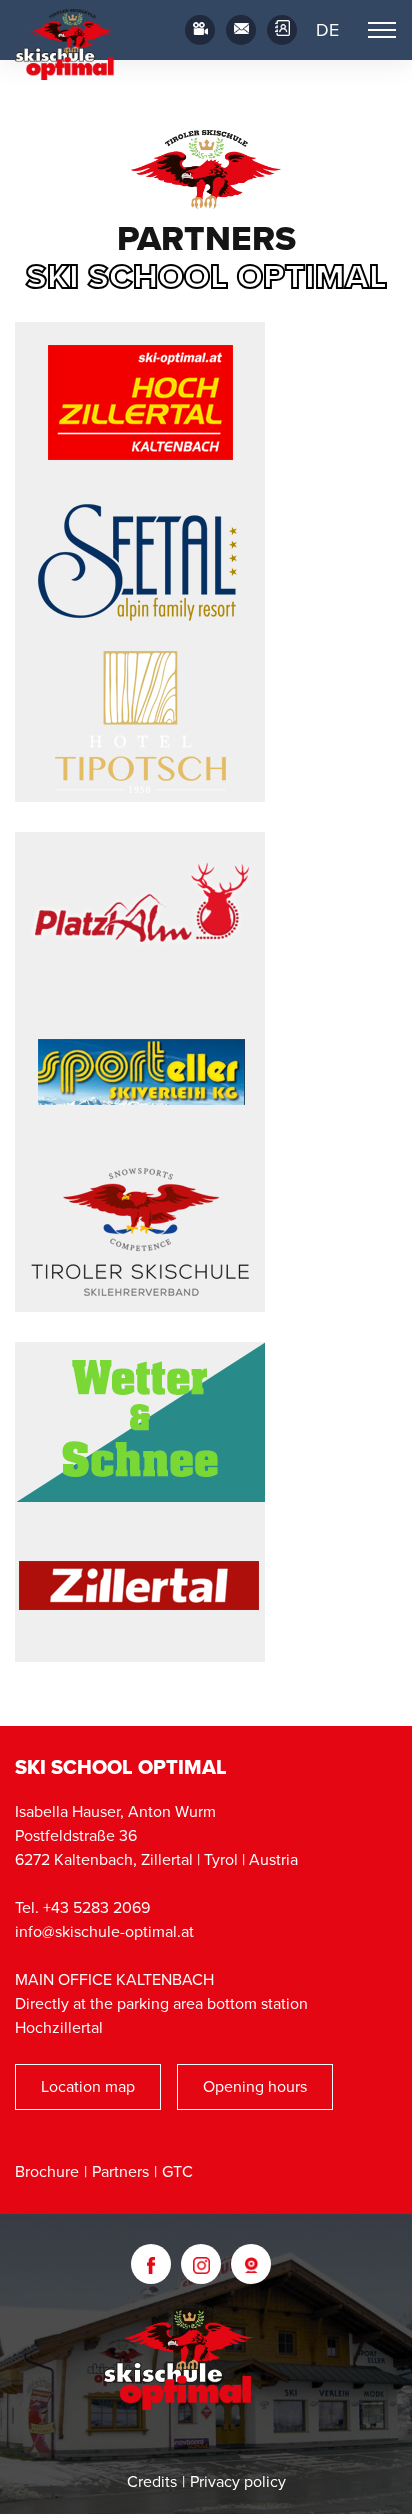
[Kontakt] (282, 30)
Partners (120, 2172)
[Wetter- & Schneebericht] (140, 1422)
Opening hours (255, 2087)
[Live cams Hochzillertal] (251, 2264)
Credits (152, 2482)
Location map (88, 2087)
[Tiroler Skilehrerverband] (140, 1232)
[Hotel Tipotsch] (140, 722)
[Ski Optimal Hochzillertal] (140, 402)
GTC (177, 2172)
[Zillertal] (140, 1582)
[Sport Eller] (140, 1072)
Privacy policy (238, 2482)
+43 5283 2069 (96, 1908)
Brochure (47, 2172)
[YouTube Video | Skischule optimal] (200, 30)
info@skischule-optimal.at (104, 1932)
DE (327, 30)
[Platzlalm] (140, 912)
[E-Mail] (241, 30)
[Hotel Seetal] (140, 562)
